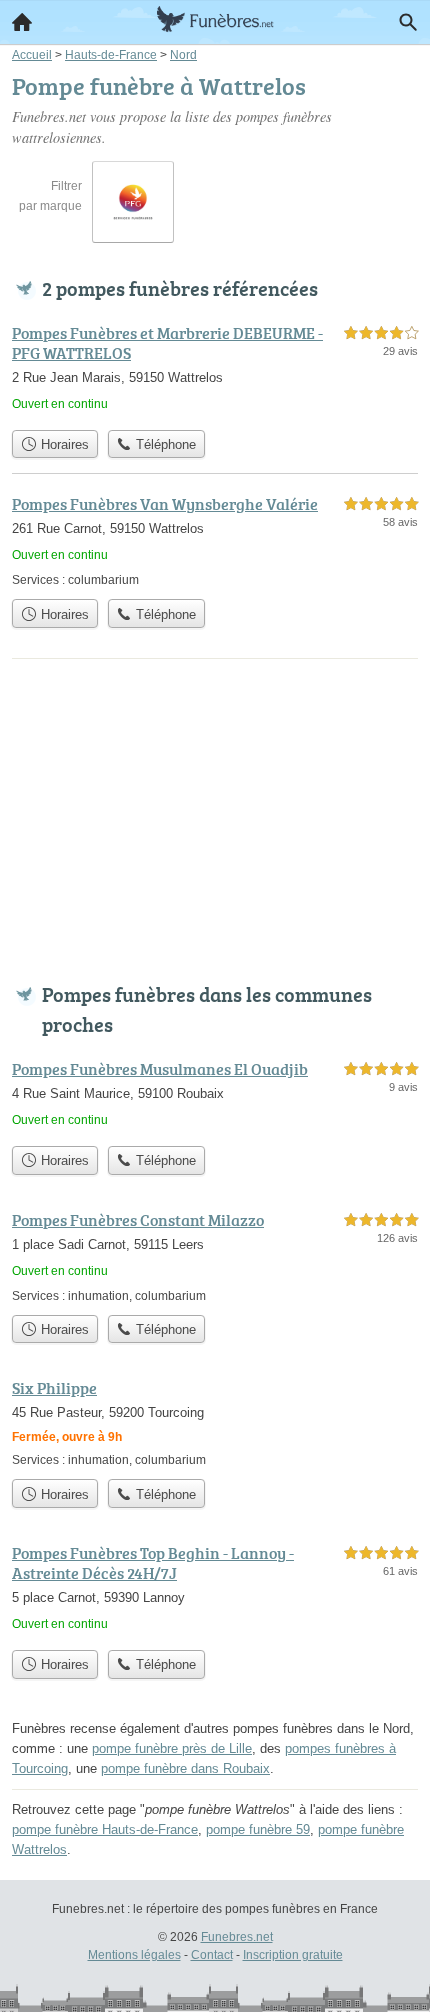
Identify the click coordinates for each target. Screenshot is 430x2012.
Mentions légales (134, 1955)
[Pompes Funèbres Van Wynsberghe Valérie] (215, 540)
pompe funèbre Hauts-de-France (105, 1829)
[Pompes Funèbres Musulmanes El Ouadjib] (215, 1096)
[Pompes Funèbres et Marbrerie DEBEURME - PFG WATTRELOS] (215, 370)
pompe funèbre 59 (258, 1829)
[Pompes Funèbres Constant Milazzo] (215, 1256)
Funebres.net (237, 1937)
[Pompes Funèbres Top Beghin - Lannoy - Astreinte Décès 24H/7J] (215, 1590)
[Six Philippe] (215, 1422)
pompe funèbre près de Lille (172, 1748)
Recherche (408, 22)
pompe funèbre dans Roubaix (185, 1768)
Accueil (22, 22)
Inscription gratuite (293, 1955)
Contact (212, 1955)
